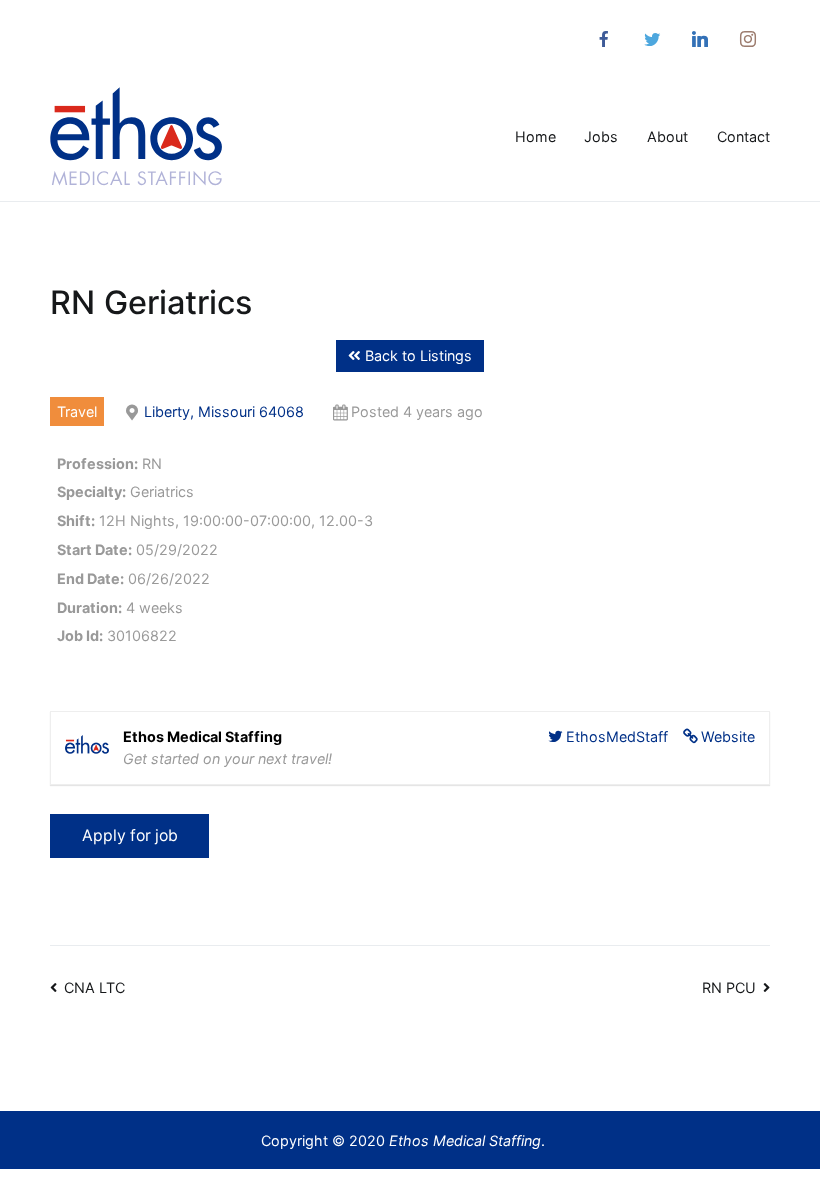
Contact (743, 136)
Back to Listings (416, 355)
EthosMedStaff (617, 736)
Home (535, 136)
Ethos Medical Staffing (465, 1140)
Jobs (601, 136)
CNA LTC (94, 987)
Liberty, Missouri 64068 (224, 411)
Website (728, 736)
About (667, 136)
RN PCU (729, 987)
